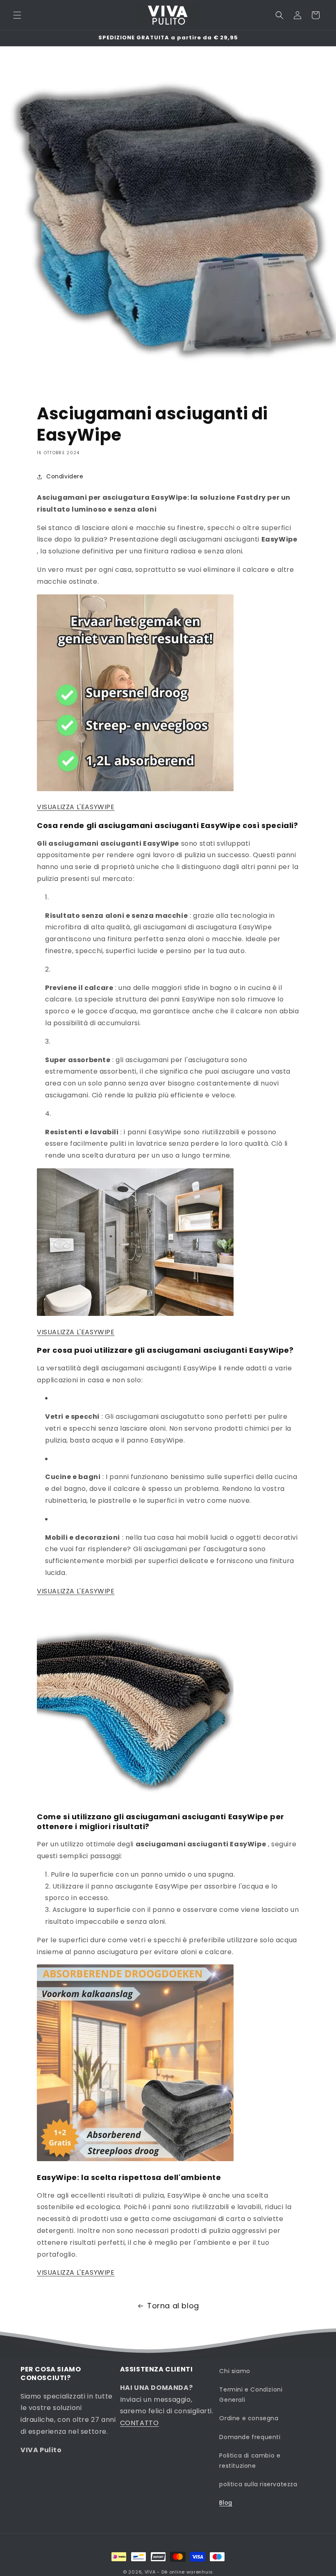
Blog (226, 2503)
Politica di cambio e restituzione (250, 2461)
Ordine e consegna (249, 2418)
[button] (17, 15)
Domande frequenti (250, 2437)
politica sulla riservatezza (258, 2484)
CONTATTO (140, 2423)
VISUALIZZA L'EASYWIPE (76, 807)
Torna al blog (173, 2306)
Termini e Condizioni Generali (251, 2395)
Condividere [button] (65, 476)
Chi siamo (235, 2371)
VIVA (150, 2572)
